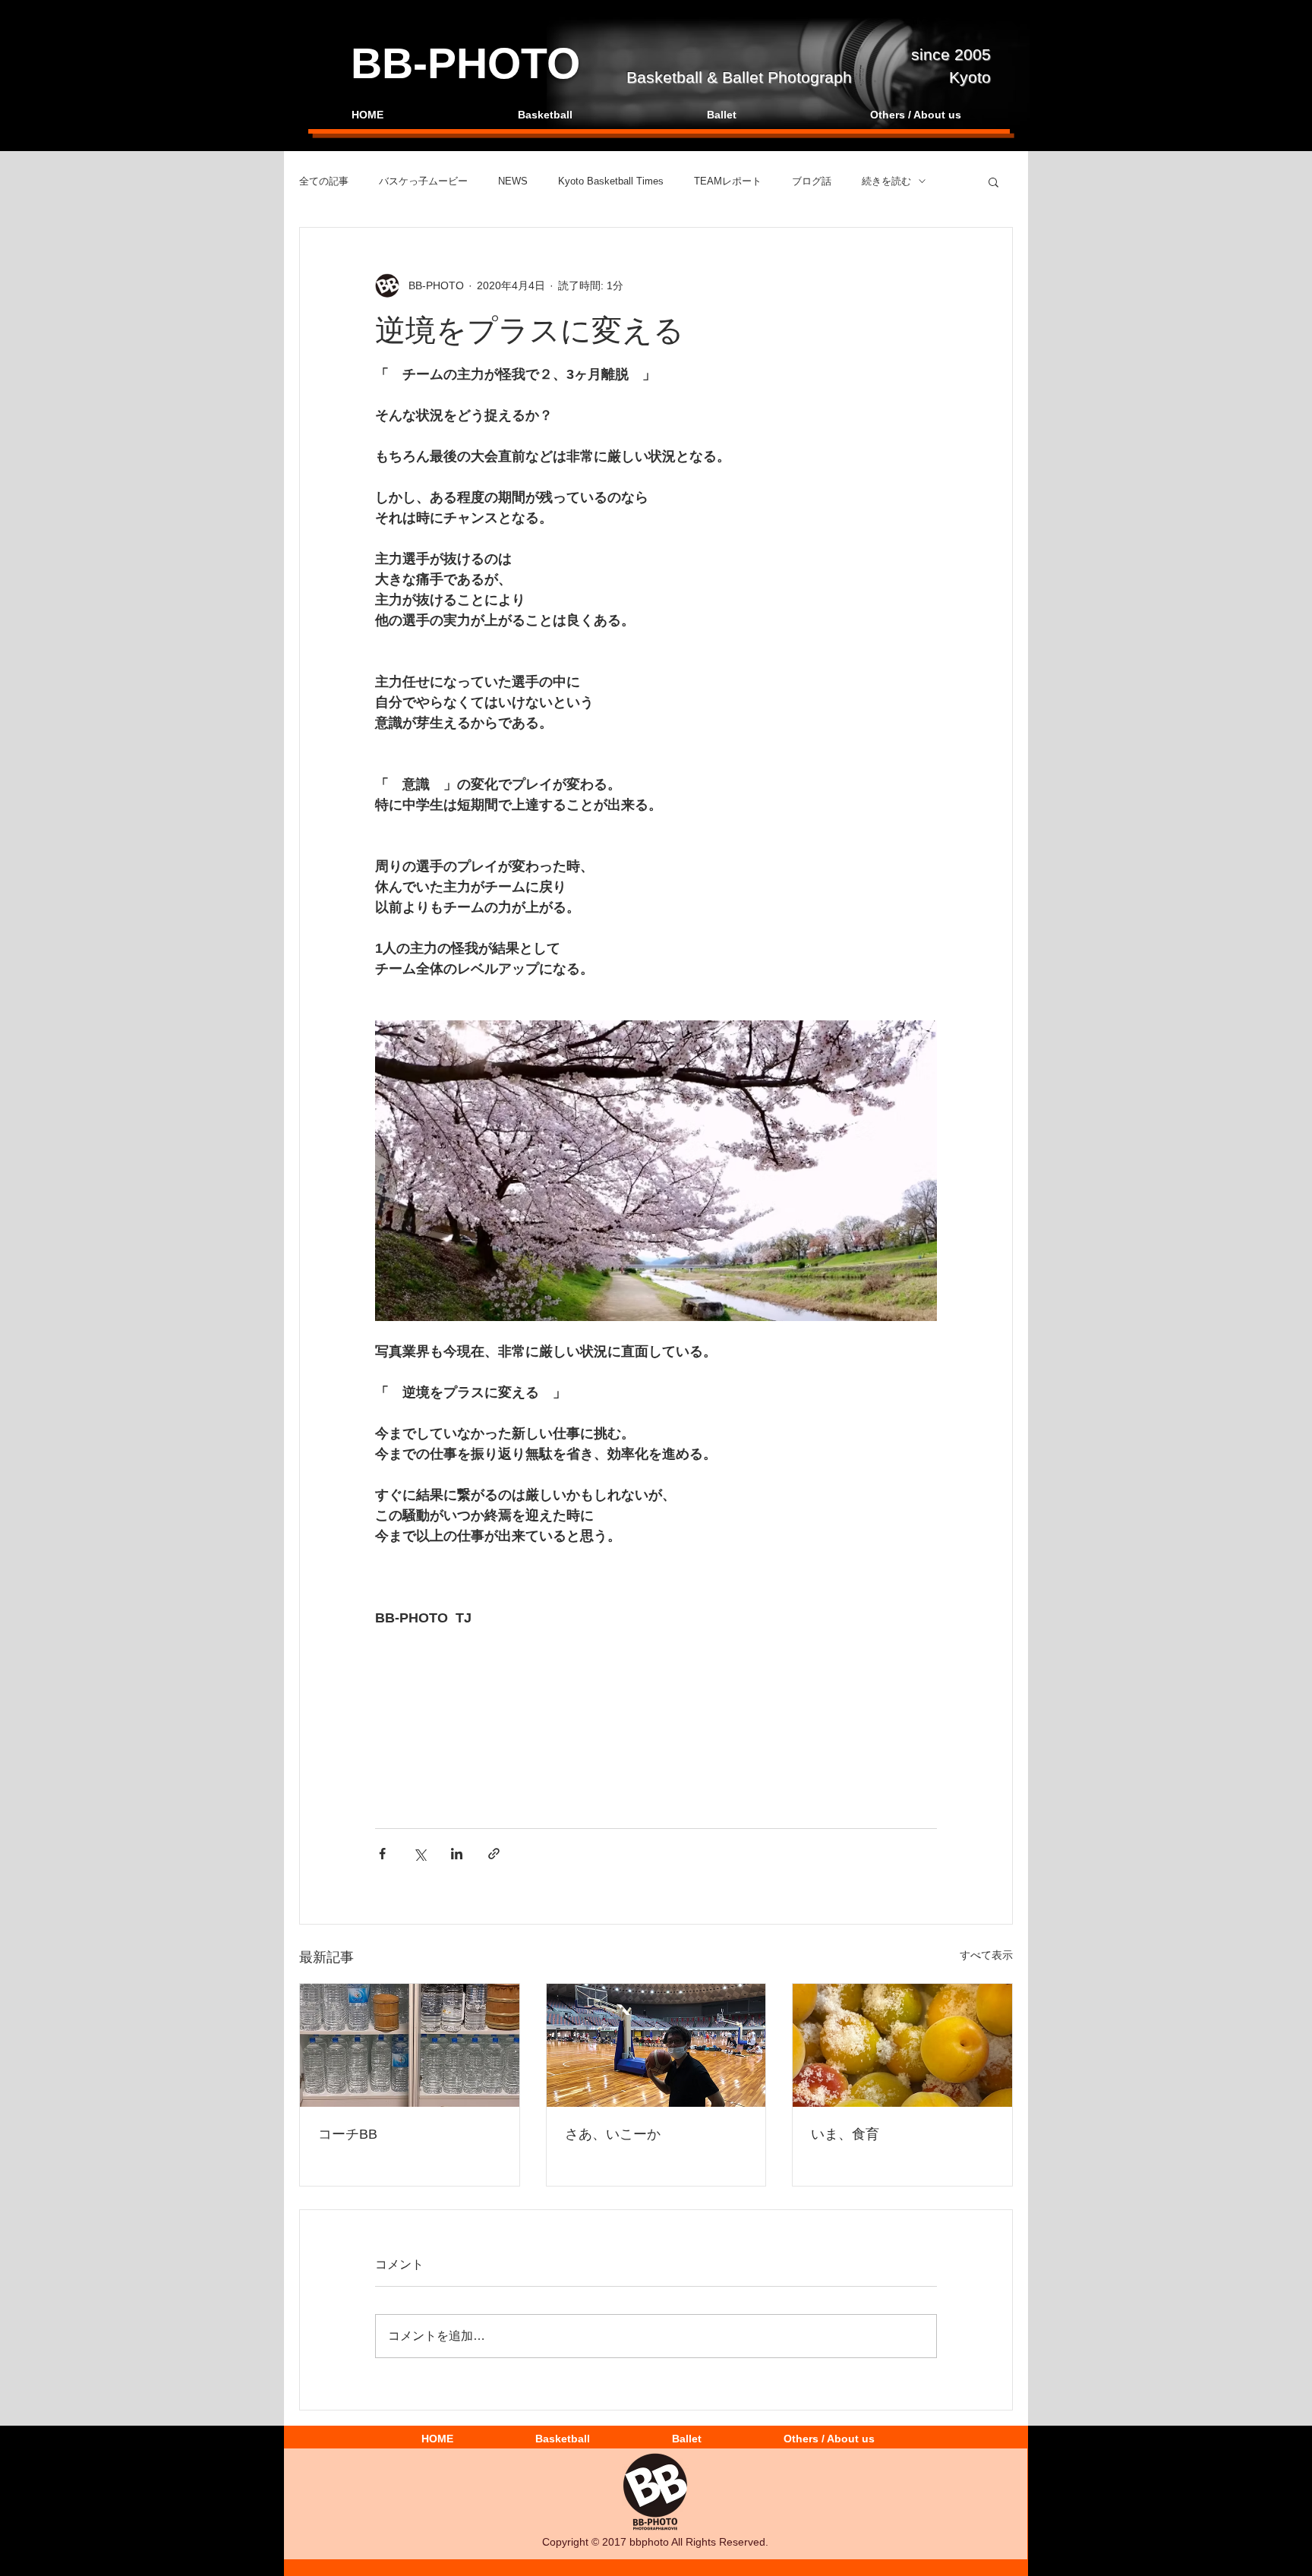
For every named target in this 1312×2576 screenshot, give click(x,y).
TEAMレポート (728, 181)
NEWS (513, 181)
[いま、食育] (902, 2045)
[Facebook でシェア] (382, 1854)
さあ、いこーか (613, 2134)
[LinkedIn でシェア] (457, 1854)
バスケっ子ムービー (423, 181)
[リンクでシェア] (494, 1854)
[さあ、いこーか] (656, 2045)
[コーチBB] (410, 2045)
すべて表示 (986, 1955)
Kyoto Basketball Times (611, 181)
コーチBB (348, 2134)
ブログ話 (812, 181)
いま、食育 (845, 2134)
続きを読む (886, 181)
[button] (993, 181)
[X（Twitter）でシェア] (419, 1854)
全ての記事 (324, 181)
